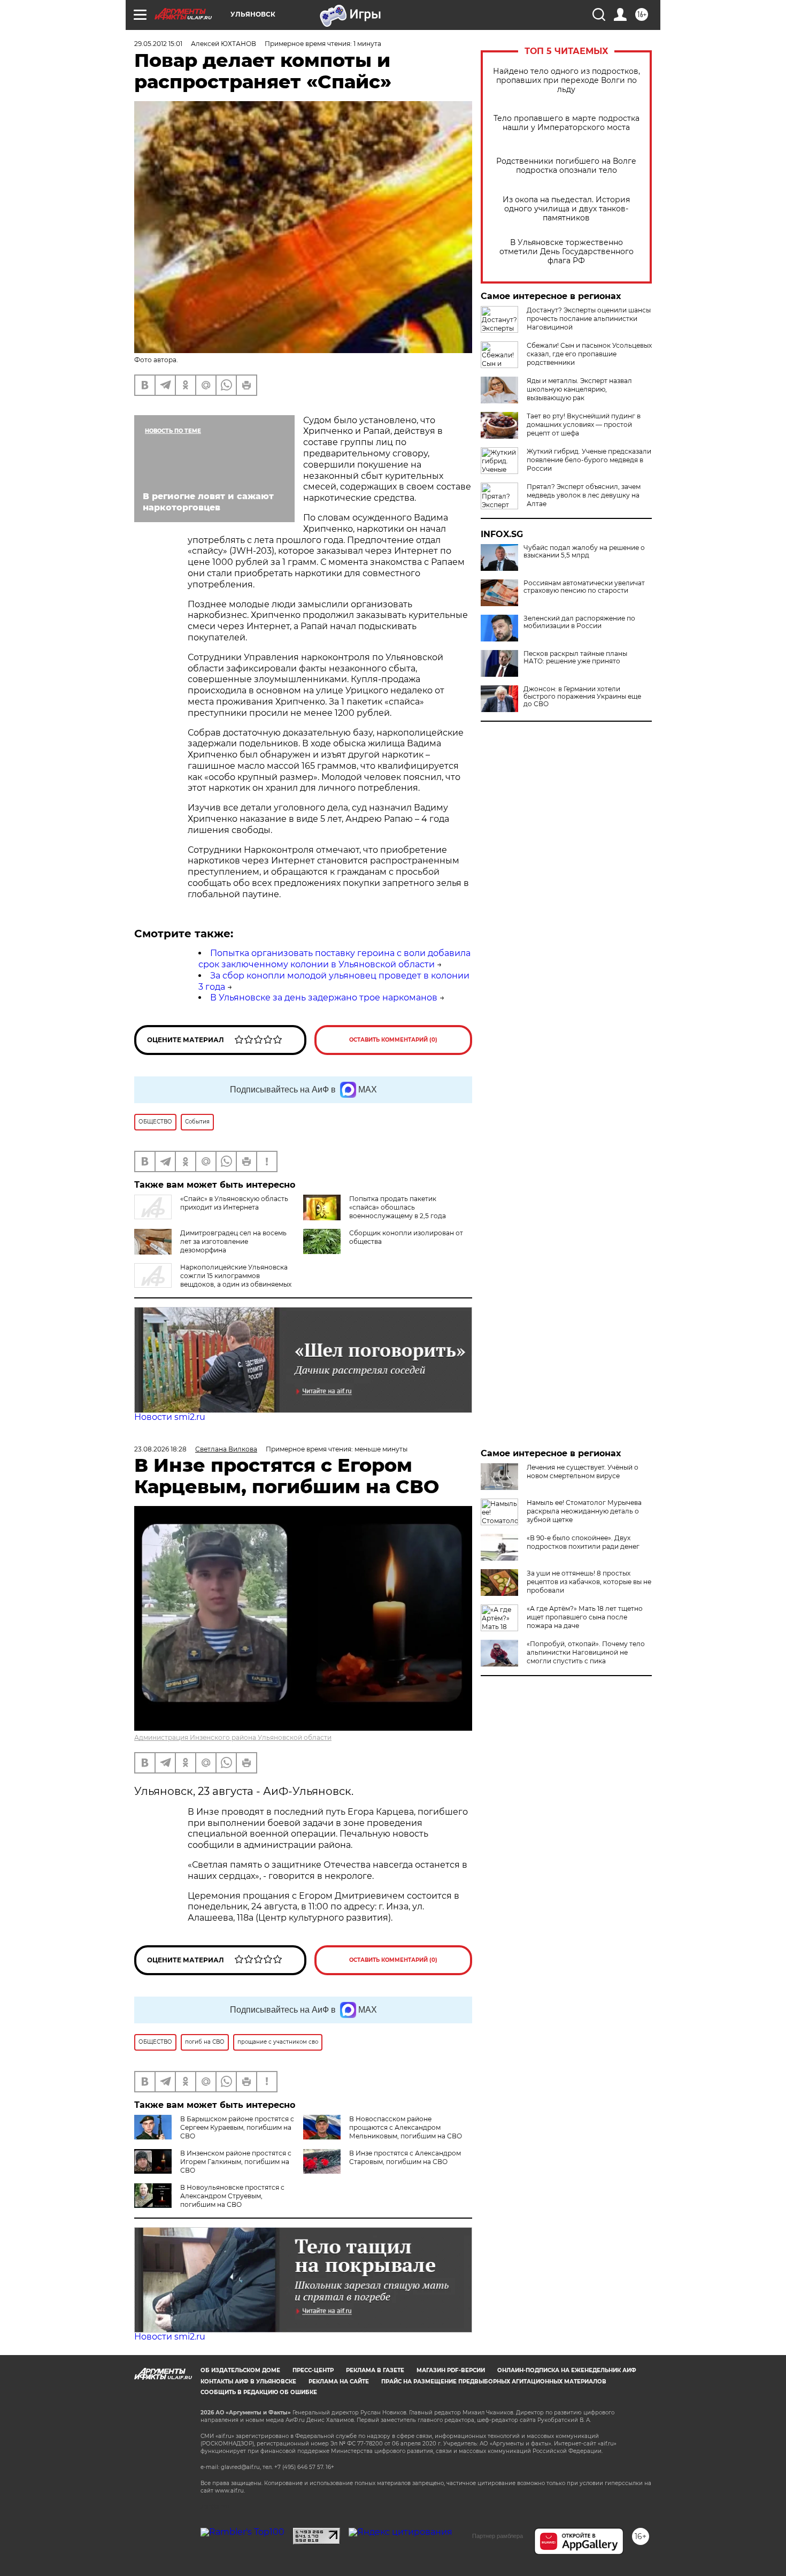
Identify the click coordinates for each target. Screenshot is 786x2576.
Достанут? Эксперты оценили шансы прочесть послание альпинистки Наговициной (589, 319)
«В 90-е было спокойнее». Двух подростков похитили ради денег (583, 1542)
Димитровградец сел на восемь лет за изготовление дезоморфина (233, 1241)
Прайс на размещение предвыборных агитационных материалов (494, 2382)
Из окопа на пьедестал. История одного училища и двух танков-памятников (566, 209)
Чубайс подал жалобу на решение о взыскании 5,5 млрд (584, 552)
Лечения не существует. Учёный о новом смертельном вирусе (583, 1472)
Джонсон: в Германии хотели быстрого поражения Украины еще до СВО (582, 697)
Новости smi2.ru (170, 1417)
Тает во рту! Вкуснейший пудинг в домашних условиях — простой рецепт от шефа (584, 425)
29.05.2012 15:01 (158, 44)
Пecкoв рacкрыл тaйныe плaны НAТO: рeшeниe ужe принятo (575, 658)
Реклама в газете (375, 2370)
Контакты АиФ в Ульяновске (248, 2382)
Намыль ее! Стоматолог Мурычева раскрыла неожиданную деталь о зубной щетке (584, 1511)
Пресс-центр (313, 2370)
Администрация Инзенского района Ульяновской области (233, 1737)
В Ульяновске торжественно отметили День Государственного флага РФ (567, 252)
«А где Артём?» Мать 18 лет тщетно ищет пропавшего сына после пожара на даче (585, 1617)
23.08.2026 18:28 (160, 1449)
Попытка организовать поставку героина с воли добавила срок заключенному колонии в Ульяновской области (334, 959)
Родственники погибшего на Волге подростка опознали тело (566, 166)
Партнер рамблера (498, 2536)
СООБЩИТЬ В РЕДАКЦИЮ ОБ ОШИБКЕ (259, 2392)
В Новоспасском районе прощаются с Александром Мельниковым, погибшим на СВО (406, 2127)
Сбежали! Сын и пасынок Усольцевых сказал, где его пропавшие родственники (589, 354)
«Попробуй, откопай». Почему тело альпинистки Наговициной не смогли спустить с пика (586, 1652)
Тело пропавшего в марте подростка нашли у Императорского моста (567, 123)
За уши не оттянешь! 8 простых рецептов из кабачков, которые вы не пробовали (589, 1582)
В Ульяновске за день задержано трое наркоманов (324, 997)
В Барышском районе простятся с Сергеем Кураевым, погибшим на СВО (237, 2127)
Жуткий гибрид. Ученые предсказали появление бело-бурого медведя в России (589, 460)
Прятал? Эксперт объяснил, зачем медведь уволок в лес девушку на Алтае (584, 495)
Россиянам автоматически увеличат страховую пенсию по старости (584, 587)
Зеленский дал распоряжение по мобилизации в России (579, 622)
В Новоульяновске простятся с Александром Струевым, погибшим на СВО (232, 2196)
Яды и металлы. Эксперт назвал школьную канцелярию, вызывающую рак (579, 389)
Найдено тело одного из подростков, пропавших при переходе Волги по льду (567, 81)
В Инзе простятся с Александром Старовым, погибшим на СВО (405, 2157)
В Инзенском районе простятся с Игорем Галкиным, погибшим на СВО (236, 2162)
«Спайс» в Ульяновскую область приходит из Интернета (234, 1203)
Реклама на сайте (339, 2382)
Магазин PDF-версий (451, 2370)
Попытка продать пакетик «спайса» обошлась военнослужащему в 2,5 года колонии (398, 1211)
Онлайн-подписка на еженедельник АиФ (567, 2370)
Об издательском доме (240, 2370)
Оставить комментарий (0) (393, 1040)
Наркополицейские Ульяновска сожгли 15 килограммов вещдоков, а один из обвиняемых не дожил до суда (213, 1280)
